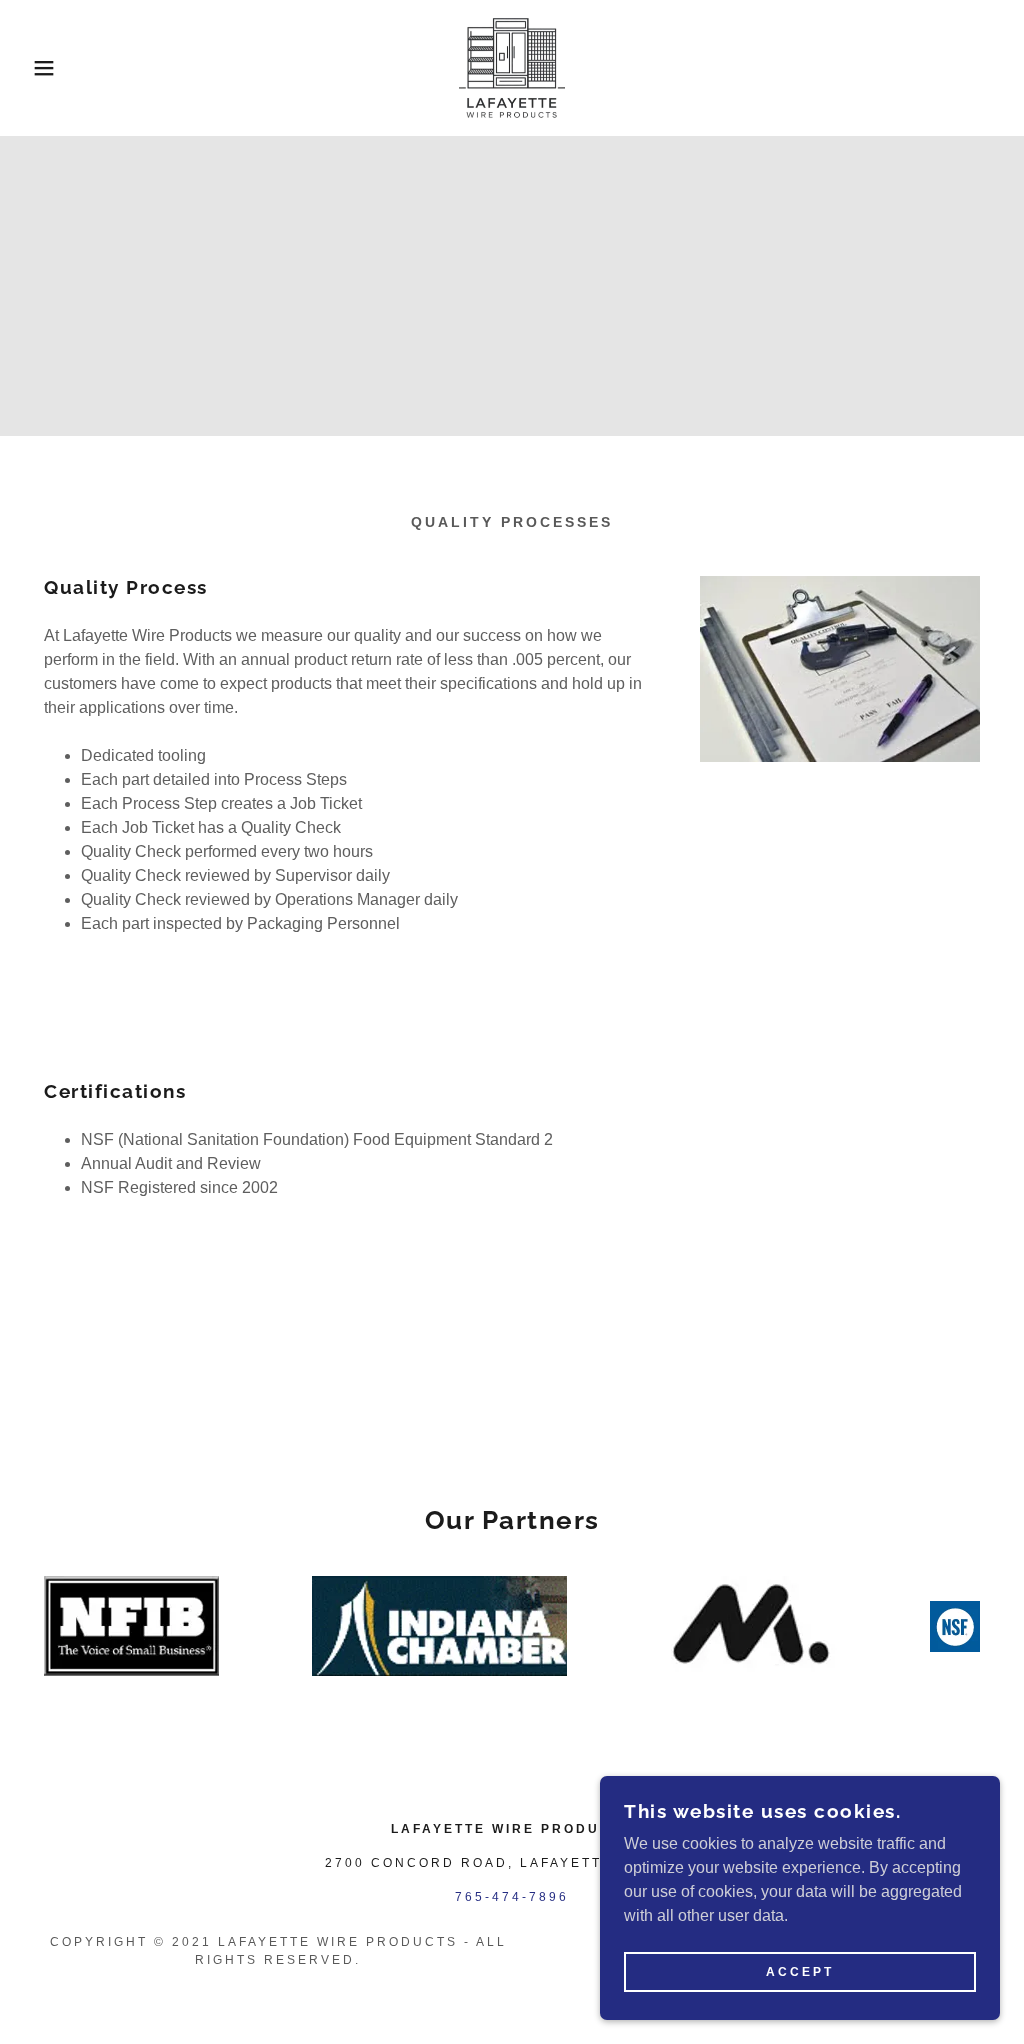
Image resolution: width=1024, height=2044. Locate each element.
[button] (51, 68)
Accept (800, 1972)
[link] (512, 66)
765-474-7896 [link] (512, 1897)
